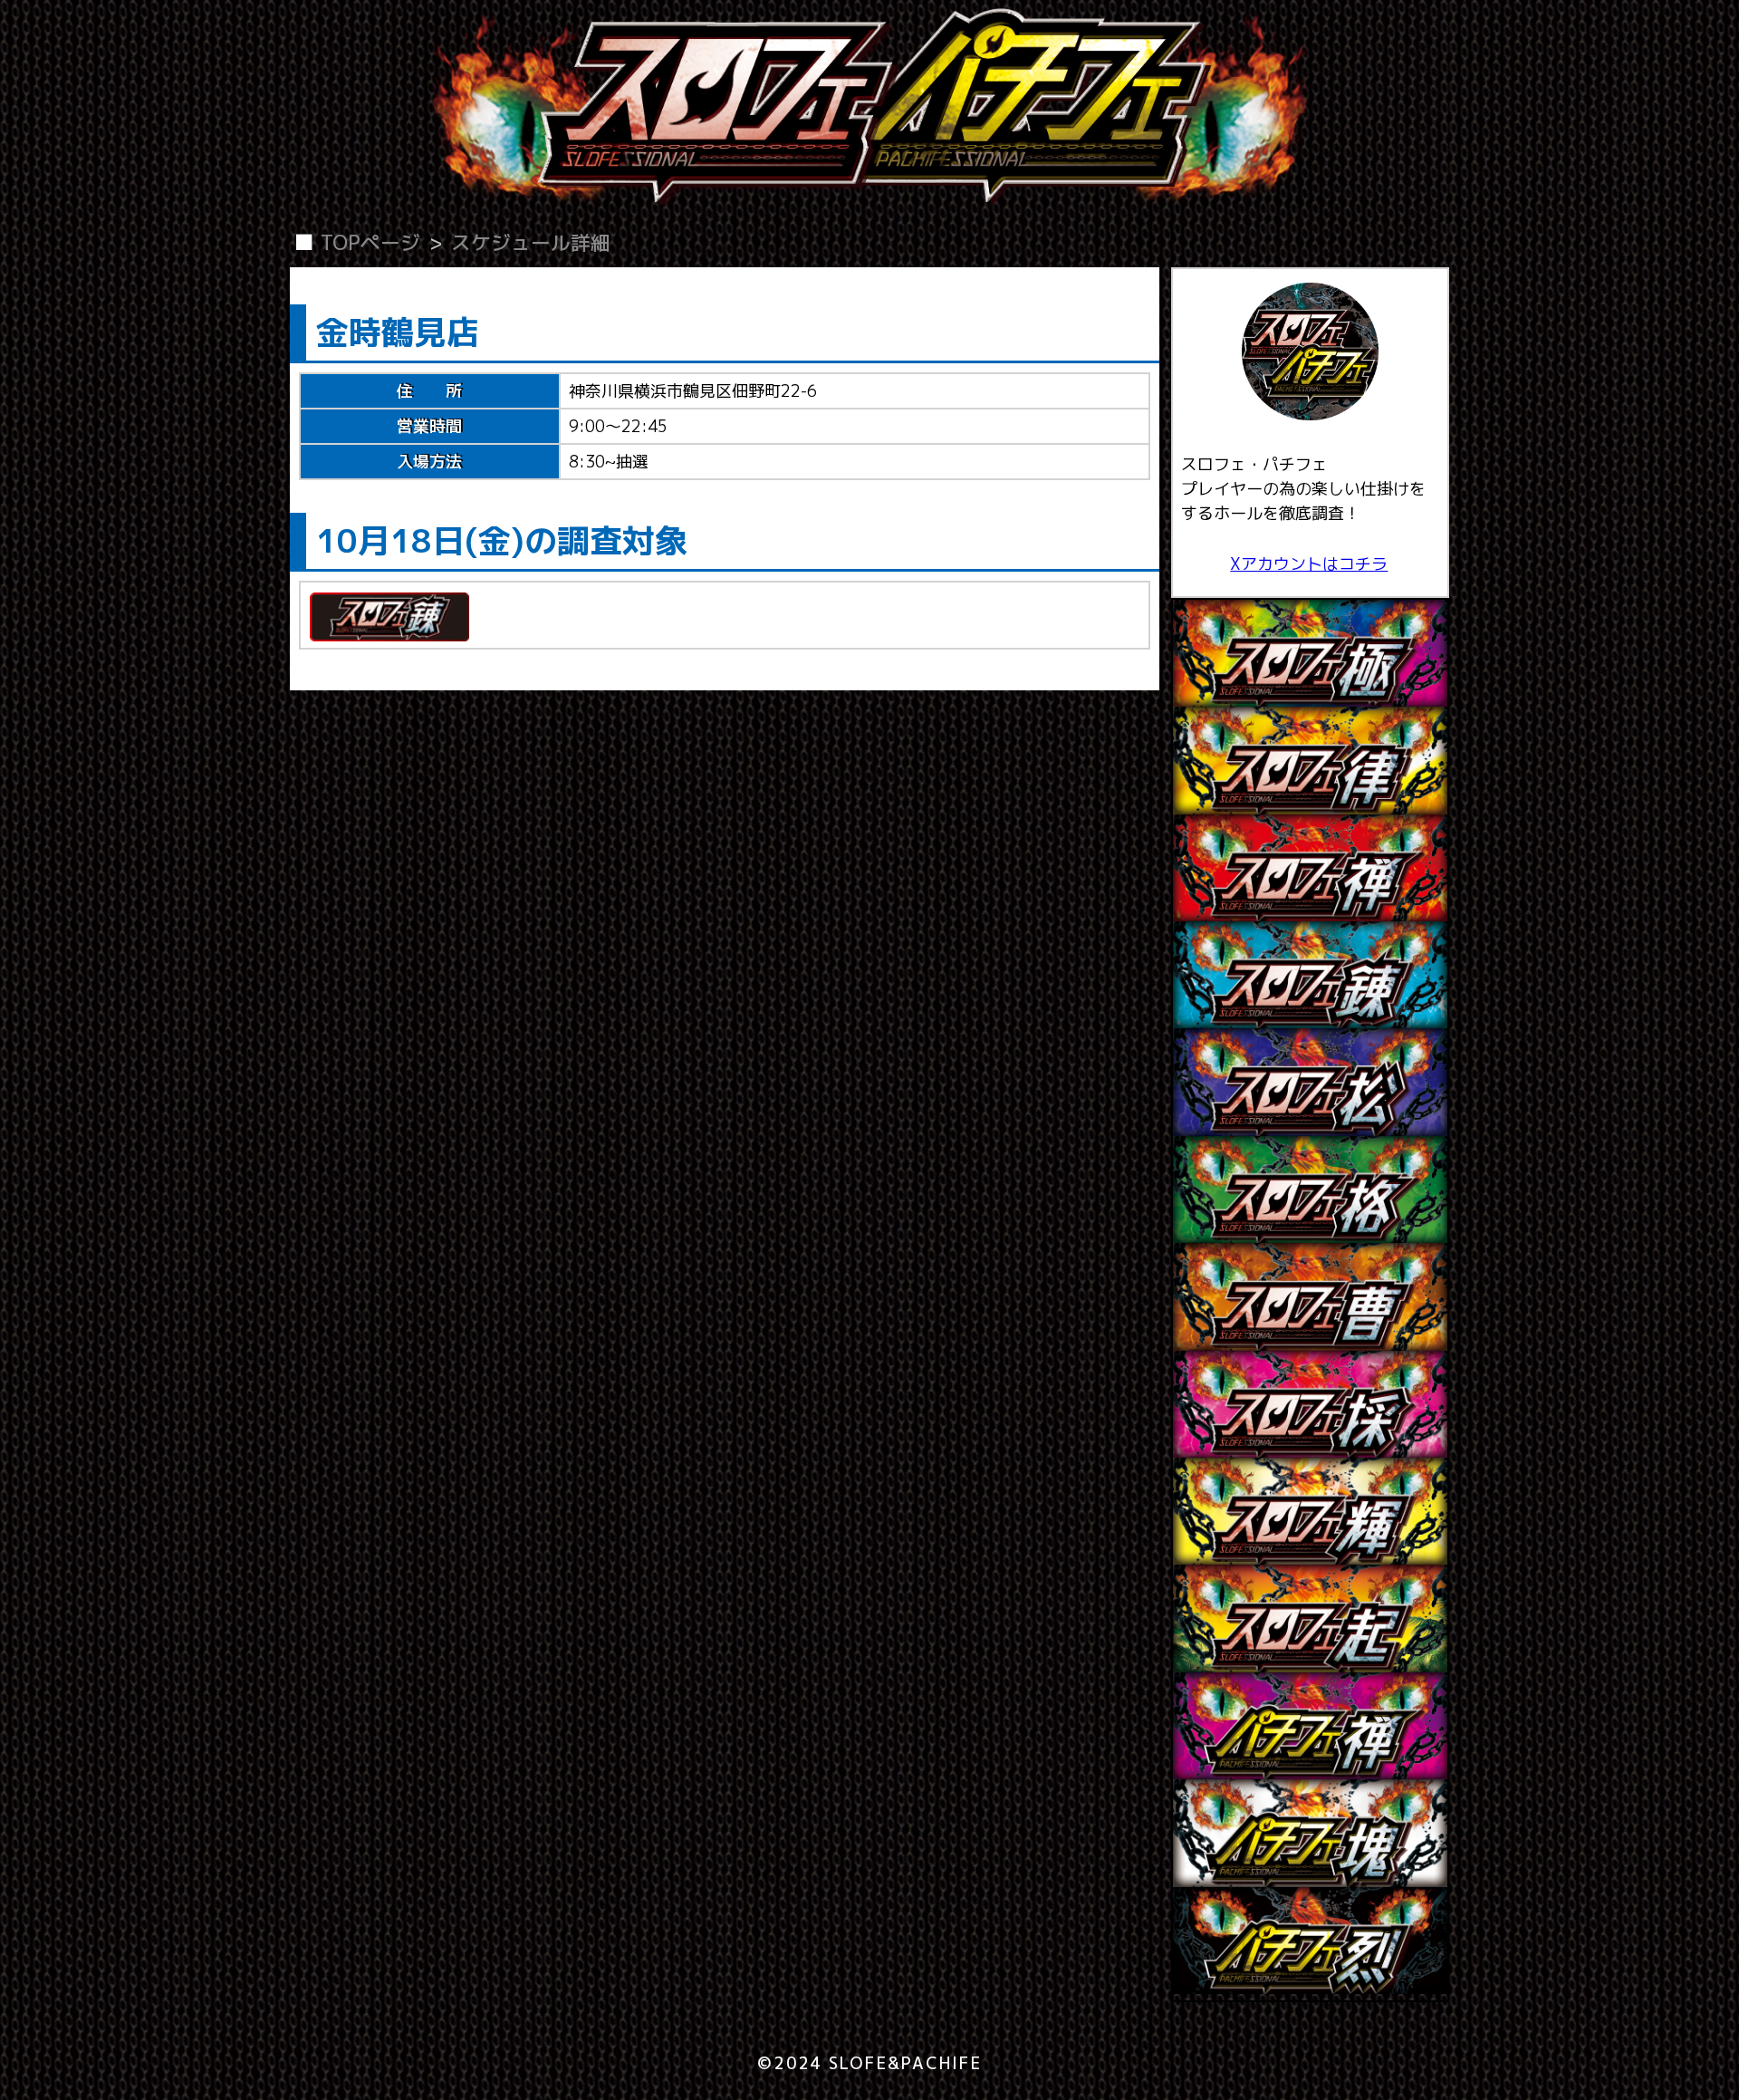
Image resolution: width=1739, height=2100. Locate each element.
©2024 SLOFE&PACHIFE (869, 2063)
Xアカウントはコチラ (1309, 564)
